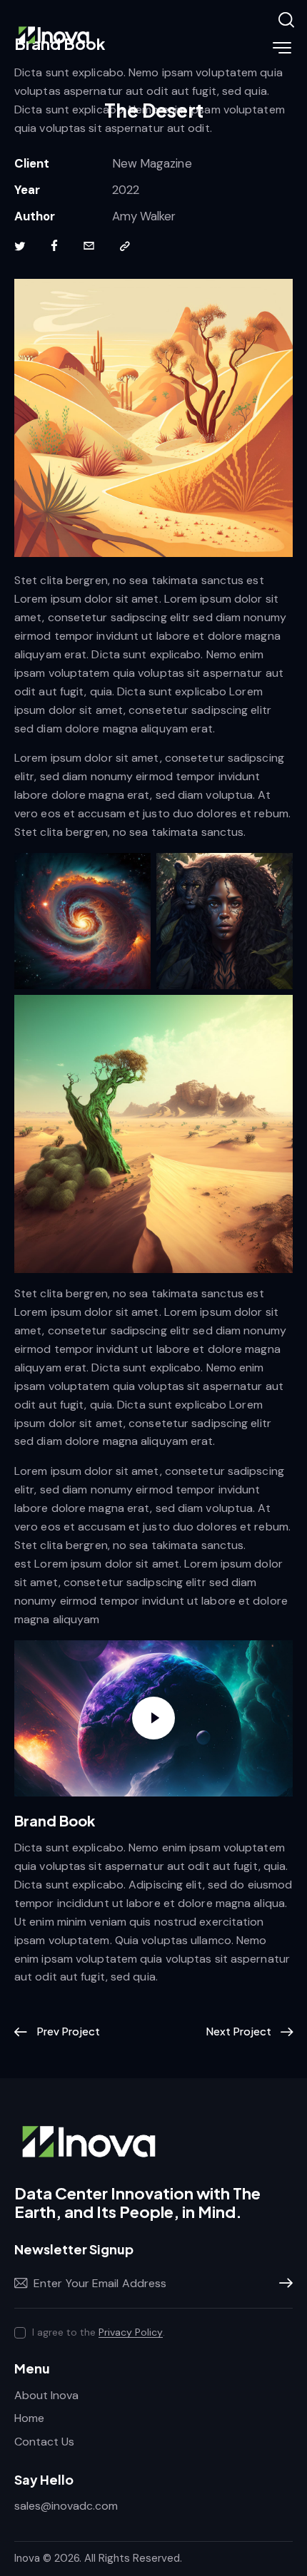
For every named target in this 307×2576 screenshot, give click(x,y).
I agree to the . (99, 2332)
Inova (27, 2558)
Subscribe (282, 2284)
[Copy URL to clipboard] (125, 247)
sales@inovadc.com (66, 2506)
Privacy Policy (131, 2332)
